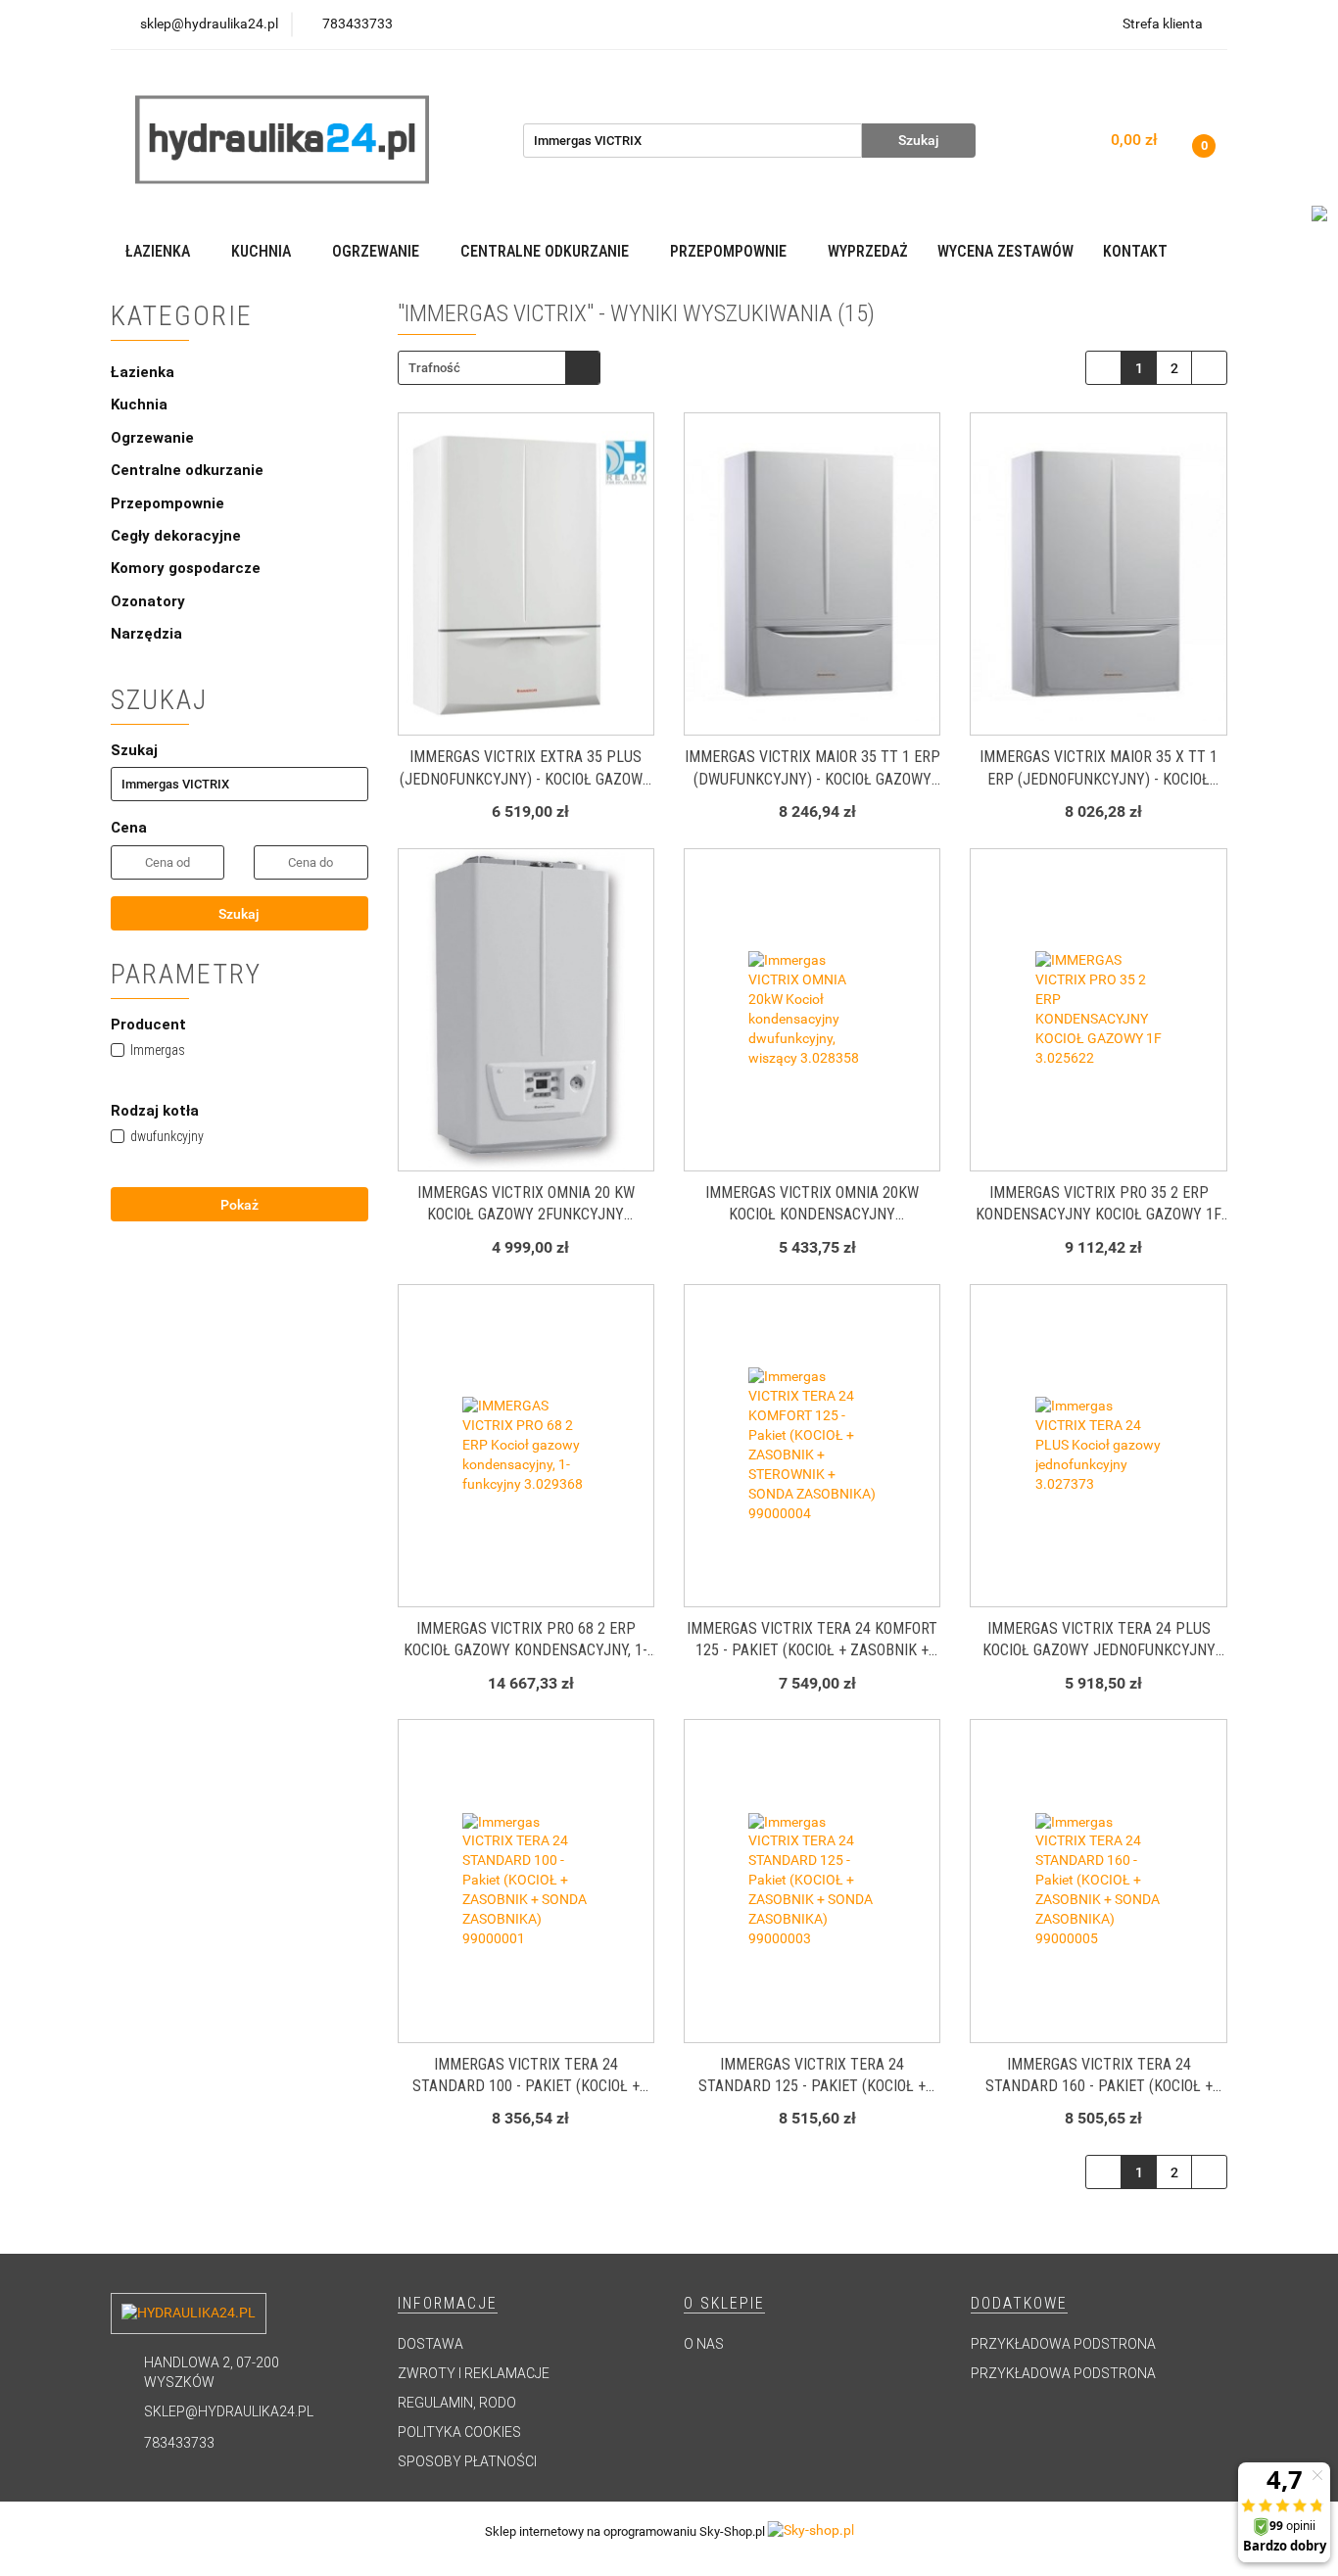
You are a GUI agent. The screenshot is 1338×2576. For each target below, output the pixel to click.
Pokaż (239, 1205)
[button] (448, 2304)
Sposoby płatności (467, 2461)
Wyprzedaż (868, 251)
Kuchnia (141, 405)
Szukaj (239, 914)
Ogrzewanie (154, 438)
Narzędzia (146, 634)
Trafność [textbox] (434, 368)
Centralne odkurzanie (189, 470)
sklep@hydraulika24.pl (229, 2411)
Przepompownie (169, 503)
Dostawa (430, 2344)
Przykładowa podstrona (1063, 2344)
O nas (704, 2344)
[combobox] (499, 368)
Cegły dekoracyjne (176, 536)
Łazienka (144, 372)
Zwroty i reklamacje (474, 2373)
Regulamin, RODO (457, 2403)
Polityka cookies (459, 2432)
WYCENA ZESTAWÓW (1005, 251)
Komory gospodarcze (186, 568)
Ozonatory (148, 601)
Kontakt (1135, 251)
